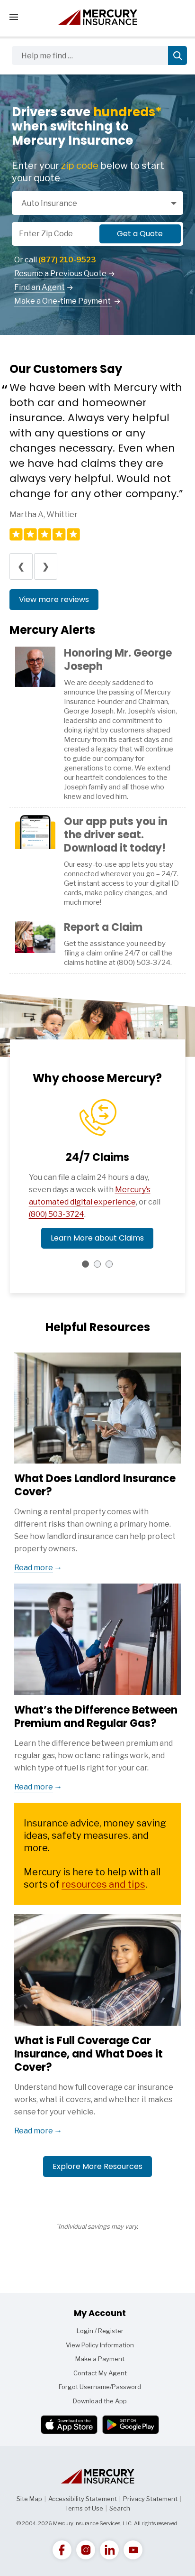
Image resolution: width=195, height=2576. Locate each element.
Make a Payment (100, 2359)
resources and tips (103, 1884)
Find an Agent (40, 287)
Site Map (29, 2499)
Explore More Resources (97, 2166)
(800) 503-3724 (57, 1214)
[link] (62, 2550)
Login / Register (100, 2331)
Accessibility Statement (83, 2499)
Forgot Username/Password (100, 2387)
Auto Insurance (49, 203)
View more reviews (54, 599)
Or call (55, 260)
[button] (85, 1264)
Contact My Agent (100, 2373)
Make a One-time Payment (63, 301)
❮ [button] (21, 566)
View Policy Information (100, 2345)
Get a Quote (140, 234)
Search (120, 2508)
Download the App (100, 2401)
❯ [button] (46, 566)
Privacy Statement (150, 2499)
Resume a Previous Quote (60, 273)
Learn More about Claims (97, 1238)
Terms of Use (84, 2508)
